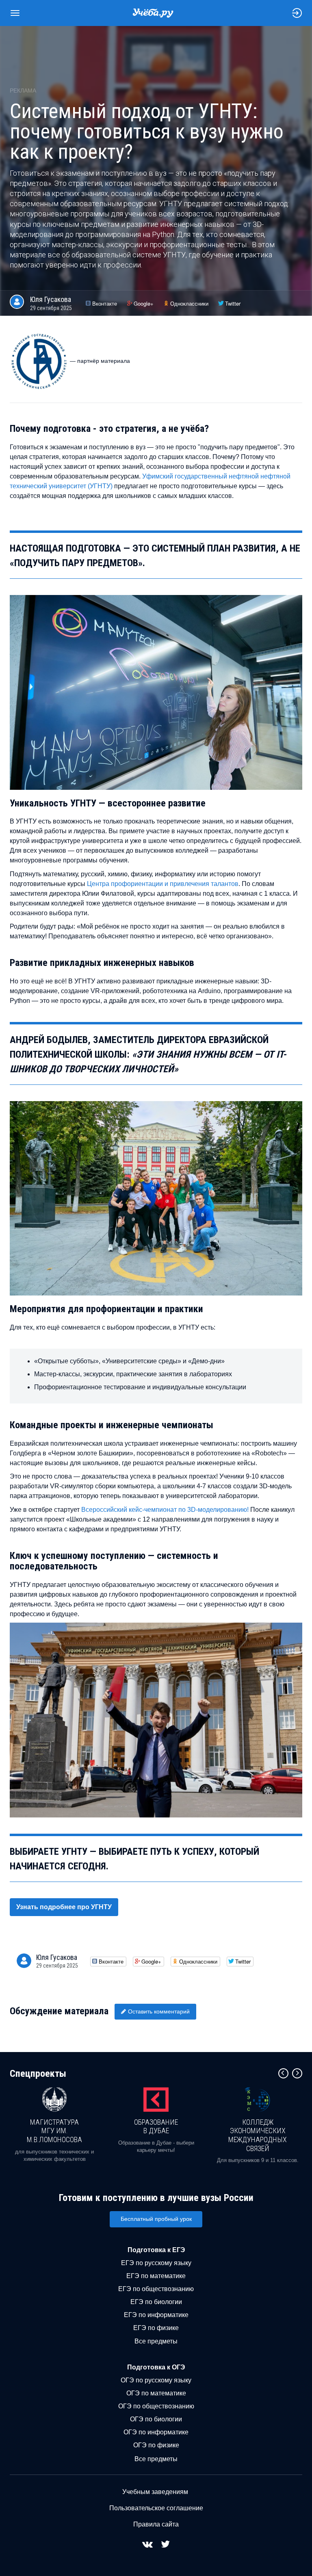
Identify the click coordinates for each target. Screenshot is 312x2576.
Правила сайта (156, 2524)
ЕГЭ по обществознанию (156, 2289)
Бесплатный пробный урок (156, 2219)
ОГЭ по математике (156, 2393)
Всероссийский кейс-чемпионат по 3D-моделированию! (165, 1510)
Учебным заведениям (155, 2492)
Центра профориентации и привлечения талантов (163, 884)
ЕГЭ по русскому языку (156, 2263)
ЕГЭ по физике (156, 2328)
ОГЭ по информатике (156, 2432)
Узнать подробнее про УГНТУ (64, 1907)
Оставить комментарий (159, 2011)
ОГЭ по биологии (156, 2419)
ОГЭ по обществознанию (156, 2406)
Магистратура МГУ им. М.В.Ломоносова (54, 2131)
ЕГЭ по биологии (156, 2302)
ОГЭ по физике (156, 2445)
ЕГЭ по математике (156, 2276)
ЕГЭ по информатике (156, 2315)
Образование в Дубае (156, 2127)
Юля (51, 299)
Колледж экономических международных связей (258, 2135)
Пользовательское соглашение (156, 2508)
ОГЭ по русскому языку (156, 2380)
